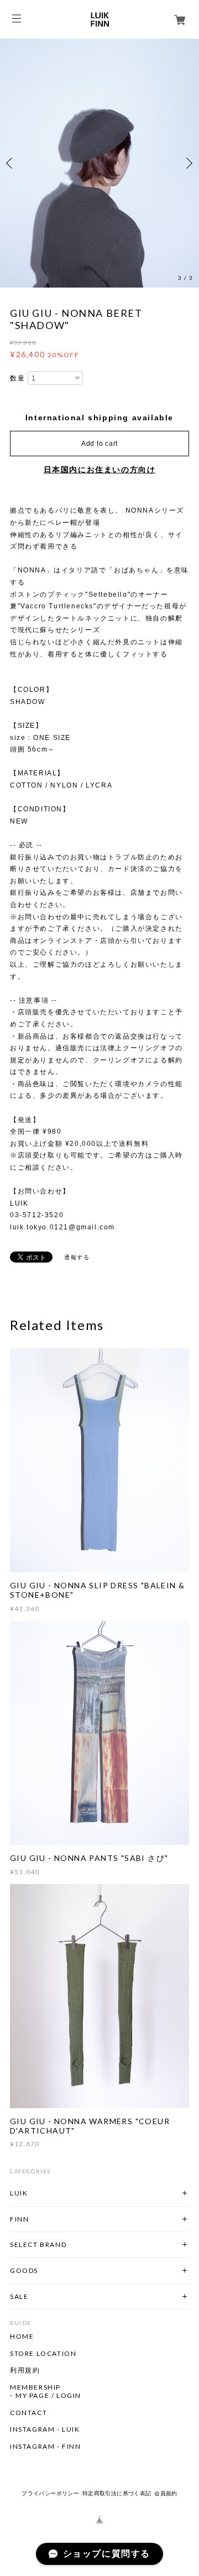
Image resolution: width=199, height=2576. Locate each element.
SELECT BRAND (38, 2244)
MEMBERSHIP (35, 2387)
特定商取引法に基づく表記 (117, 2493)
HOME (22, 2337)
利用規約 (25, 2370)
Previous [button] (11, 163)
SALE (19, 2296)
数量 (17, 378)
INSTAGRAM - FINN (46, 2447)
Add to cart (99, 444)
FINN (19, 2219)
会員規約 (166, 2493)
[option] (99, 163)
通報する (77, 1257)
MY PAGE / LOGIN (48, 2396)
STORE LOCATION (43, 2354)
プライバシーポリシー (50, 2493)
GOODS (24, 2270)
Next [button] (188, 163)
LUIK (19, 2193)
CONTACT (28, 2413)
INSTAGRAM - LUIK (45, 2429)
